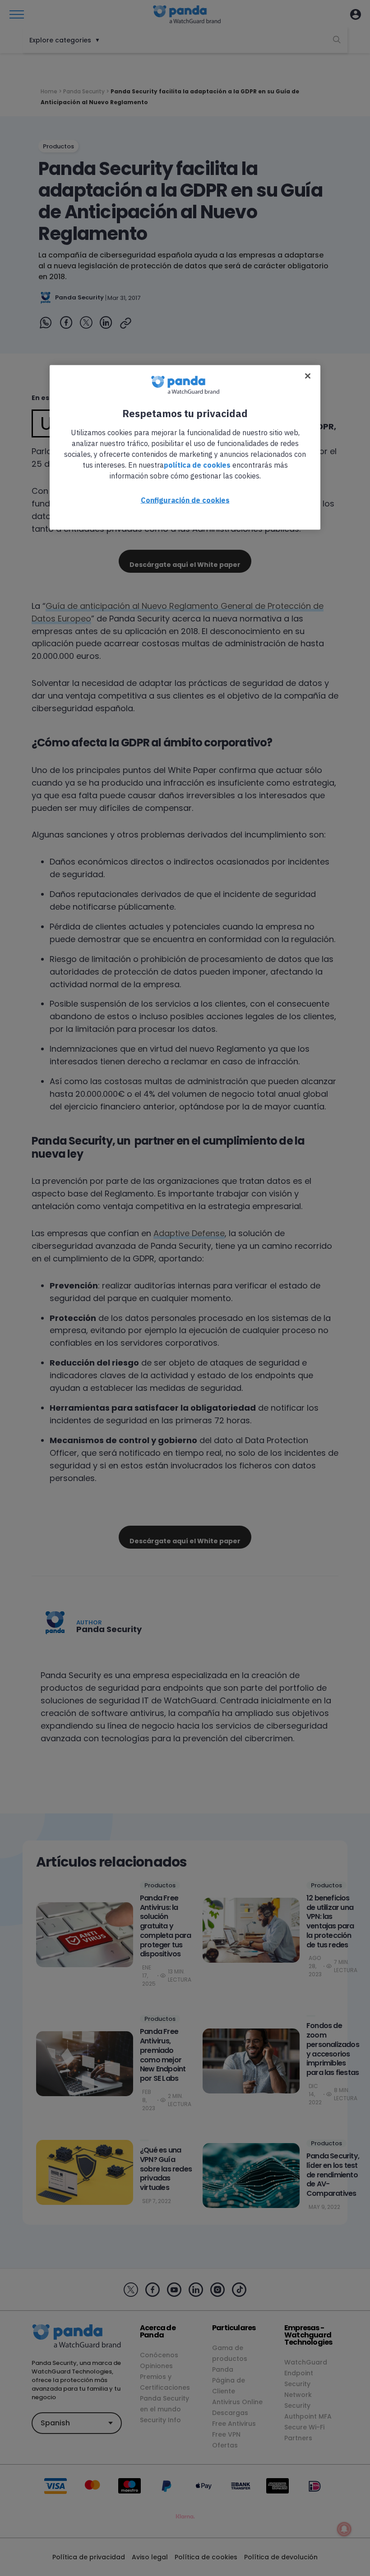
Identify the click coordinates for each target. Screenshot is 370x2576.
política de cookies (197, 465)
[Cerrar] (308, 376)
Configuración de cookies (185, 500)
